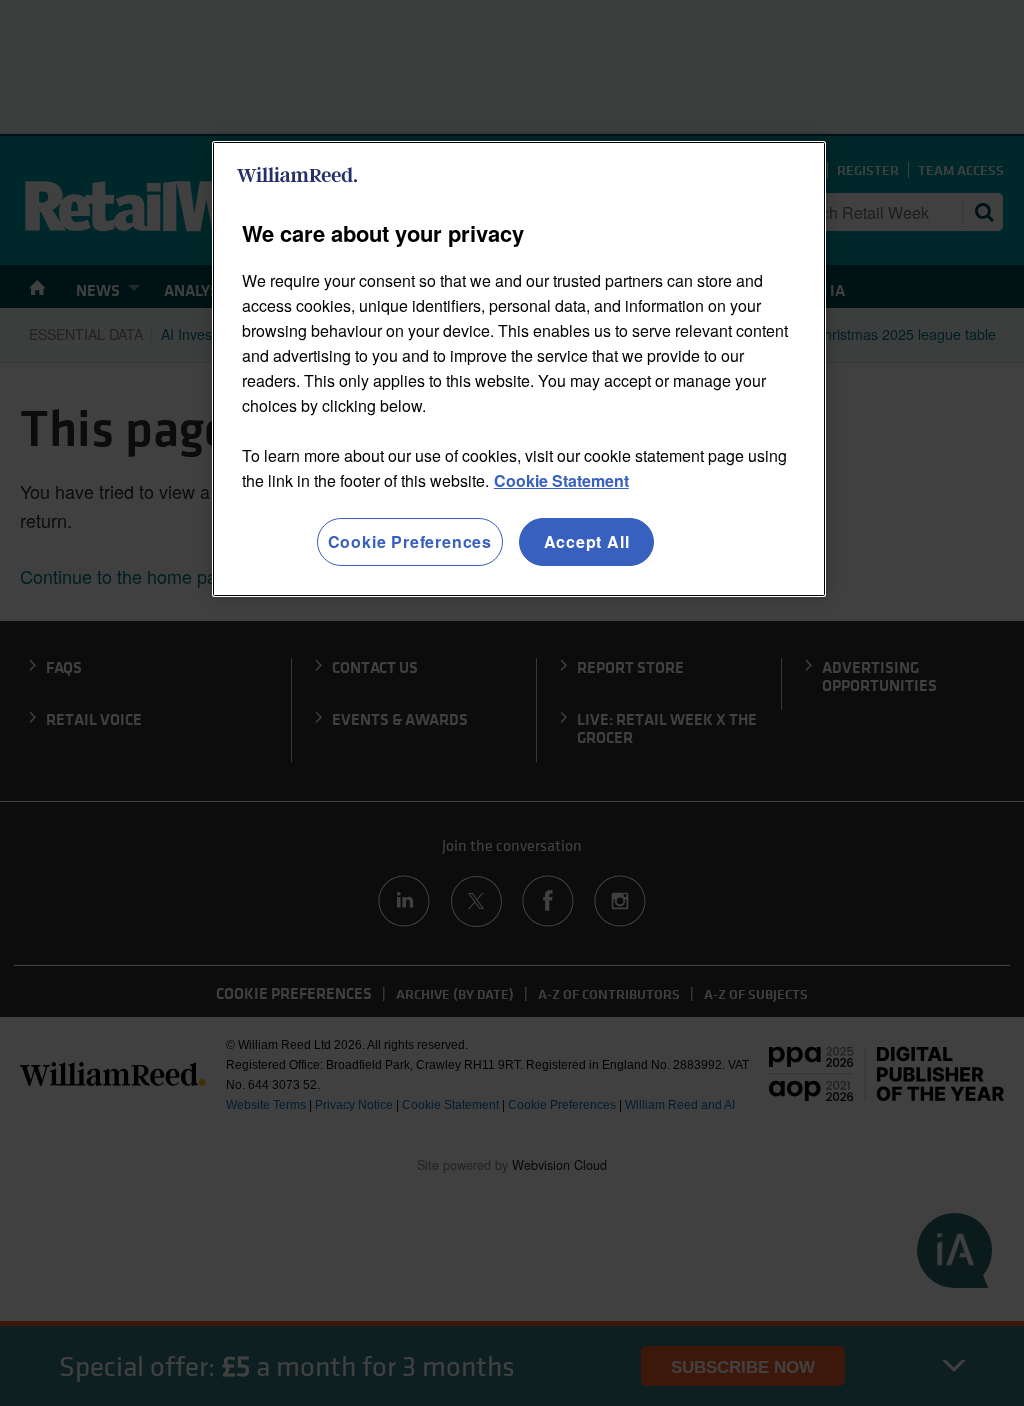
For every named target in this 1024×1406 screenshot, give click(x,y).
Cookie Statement (561, 480)
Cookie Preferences (410, 541)
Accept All (587, 541)
